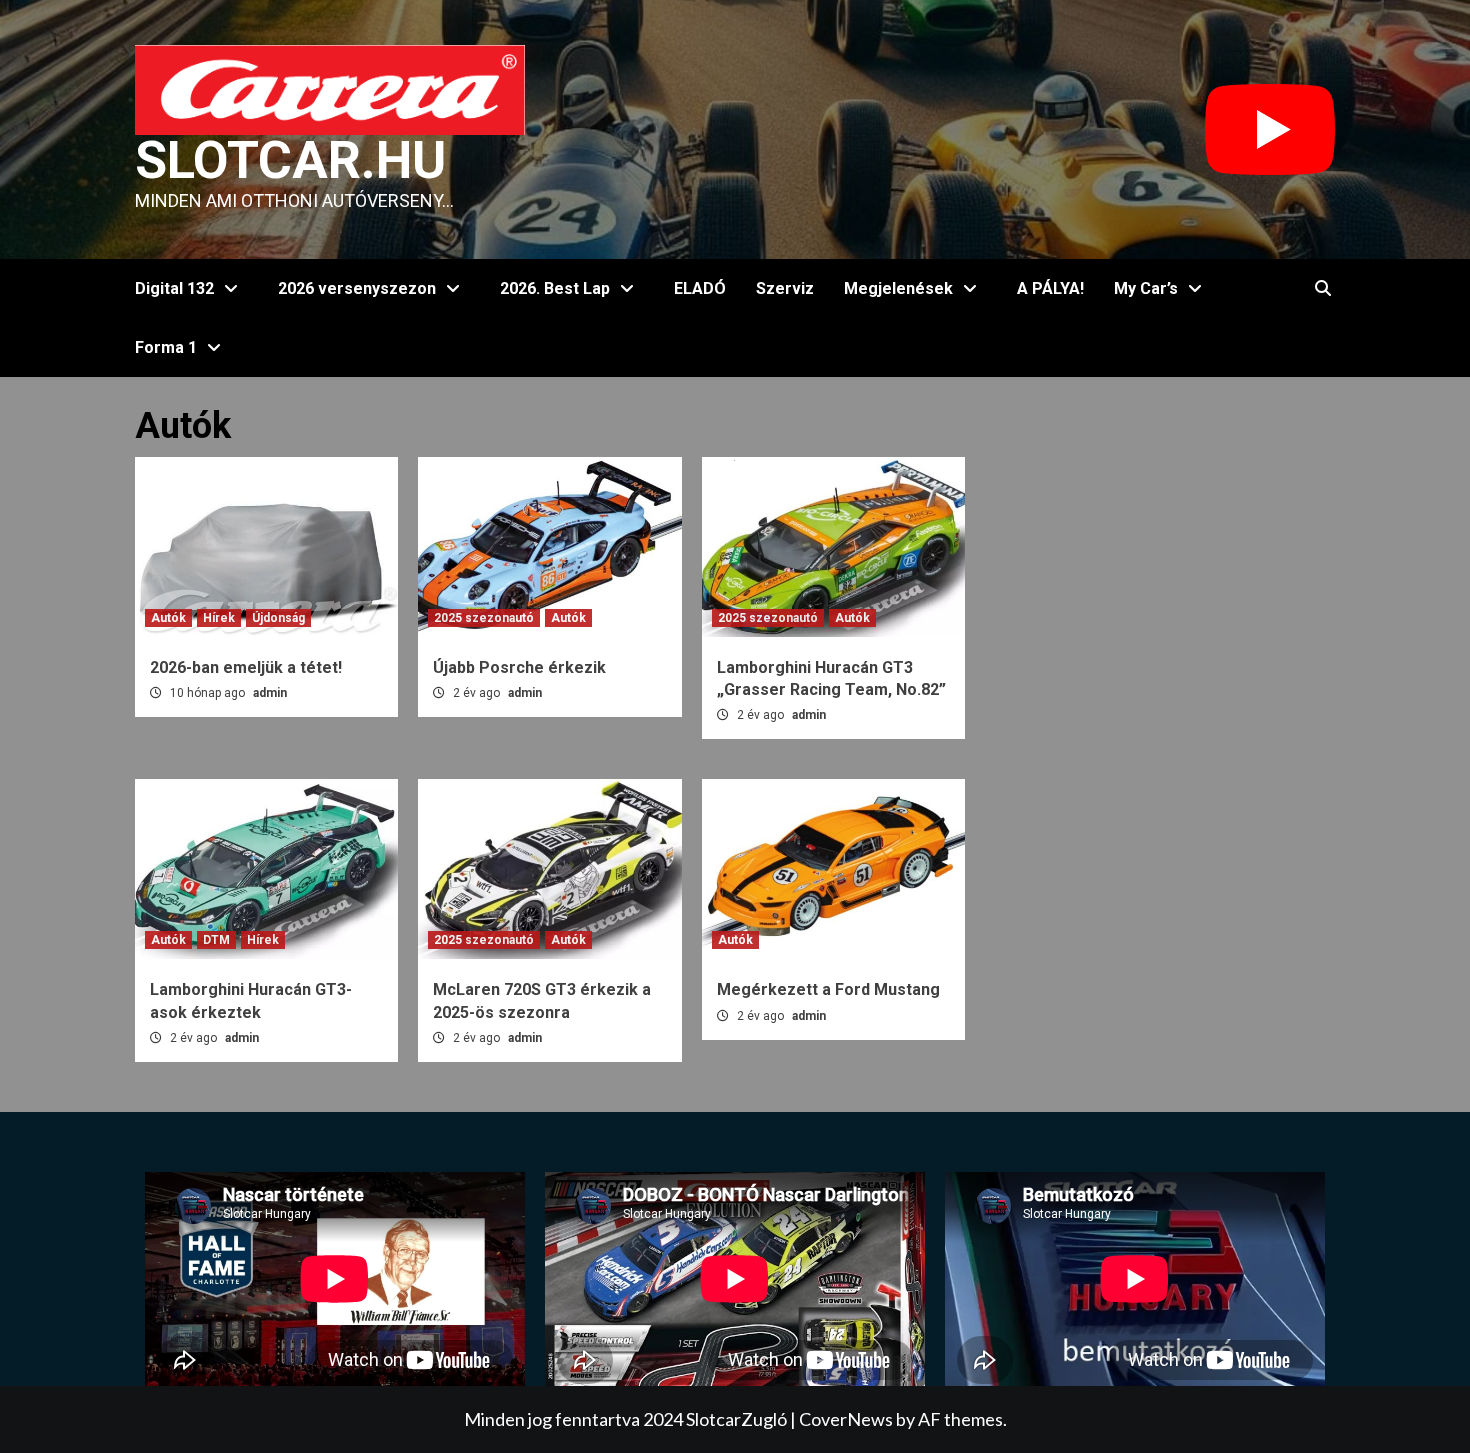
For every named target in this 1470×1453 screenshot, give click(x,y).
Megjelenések (898, 288)
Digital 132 (174, 288)
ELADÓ (700, 288)
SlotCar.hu (290, 160)
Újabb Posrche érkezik (519, 667)
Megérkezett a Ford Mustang (828, 989)
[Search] (1322, 289)
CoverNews (846, 1419)
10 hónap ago (209, 693)
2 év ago (478, 693)
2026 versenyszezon (357, 288)
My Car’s (1146, 288)
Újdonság (278, 618)
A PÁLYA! (1050, 288)
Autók (168, 618)
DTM (216, 940)
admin (270, 693)
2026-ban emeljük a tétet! (246, 667)
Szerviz (785, 288)
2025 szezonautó (484, 618)
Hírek (219, 618)
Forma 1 (166, 347)
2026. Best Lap (555, 288)
